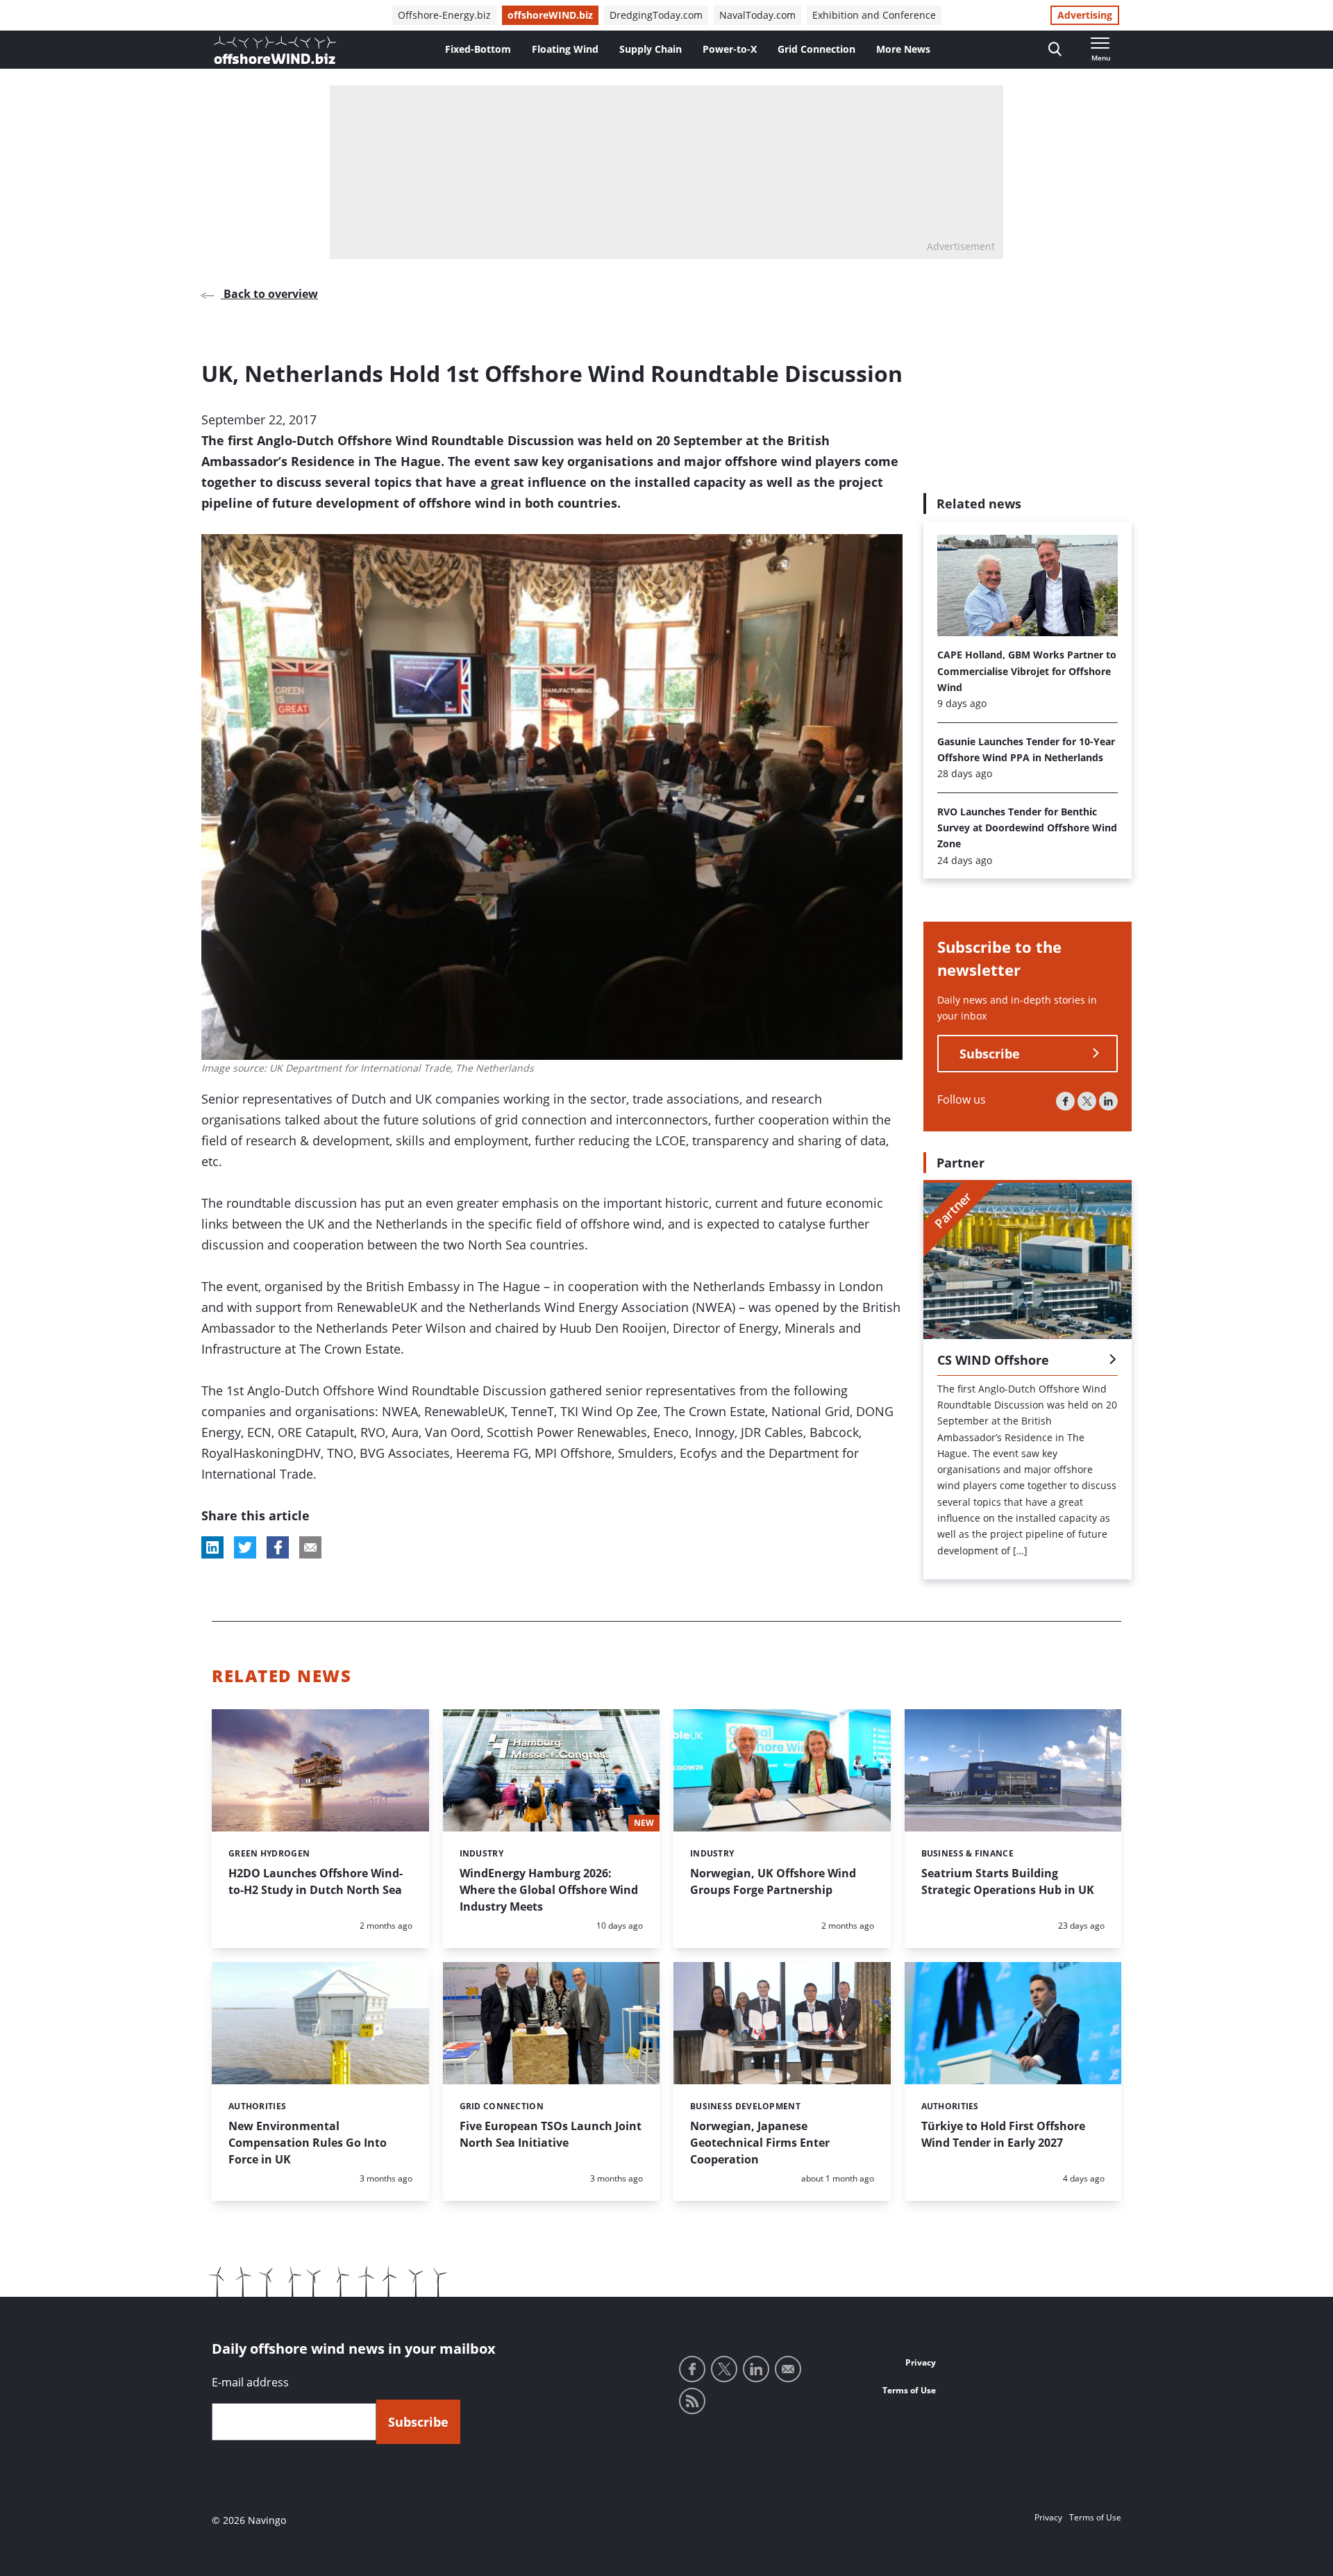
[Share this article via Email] (310, 1547)
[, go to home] (275, 50)
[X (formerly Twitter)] (1087, 1101)
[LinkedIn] (1108, 1101)
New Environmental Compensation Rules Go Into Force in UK (308, 2143)
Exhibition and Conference (874, 15)
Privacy (921, 2362)
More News (903, 49)
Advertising (1085, 15)
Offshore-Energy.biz (444, 15)
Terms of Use (909, 2390)
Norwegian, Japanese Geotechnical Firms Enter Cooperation (760, 2143)
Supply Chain (651, 49)
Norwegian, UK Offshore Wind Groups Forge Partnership (773, 1881)
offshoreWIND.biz (550, 15)
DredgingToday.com (656, 15)
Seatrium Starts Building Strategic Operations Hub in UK (1008, 1881)
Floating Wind (565, 49)
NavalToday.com (757, 15)
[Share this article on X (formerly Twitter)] (245, 1547)
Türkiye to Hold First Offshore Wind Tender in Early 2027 (1003, 2134)
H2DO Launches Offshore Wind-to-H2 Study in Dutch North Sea (316, 1881)
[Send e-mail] (788, 2369)
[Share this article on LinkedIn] (212, 1547)
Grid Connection (816, 49)
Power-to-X (730, 49)
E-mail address (250, 2382)
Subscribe (990, 1054)
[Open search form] (1055, 50)
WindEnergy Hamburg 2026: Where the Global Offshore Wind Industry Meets (549, 1890)
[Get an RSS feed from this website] (692, 2401)
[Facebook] (1065, 1101)
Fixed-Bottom (478, 49)
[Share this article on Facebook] (278, 1547)
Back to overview (269, 294)
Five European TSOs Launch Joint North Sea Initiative (551, 2134)
